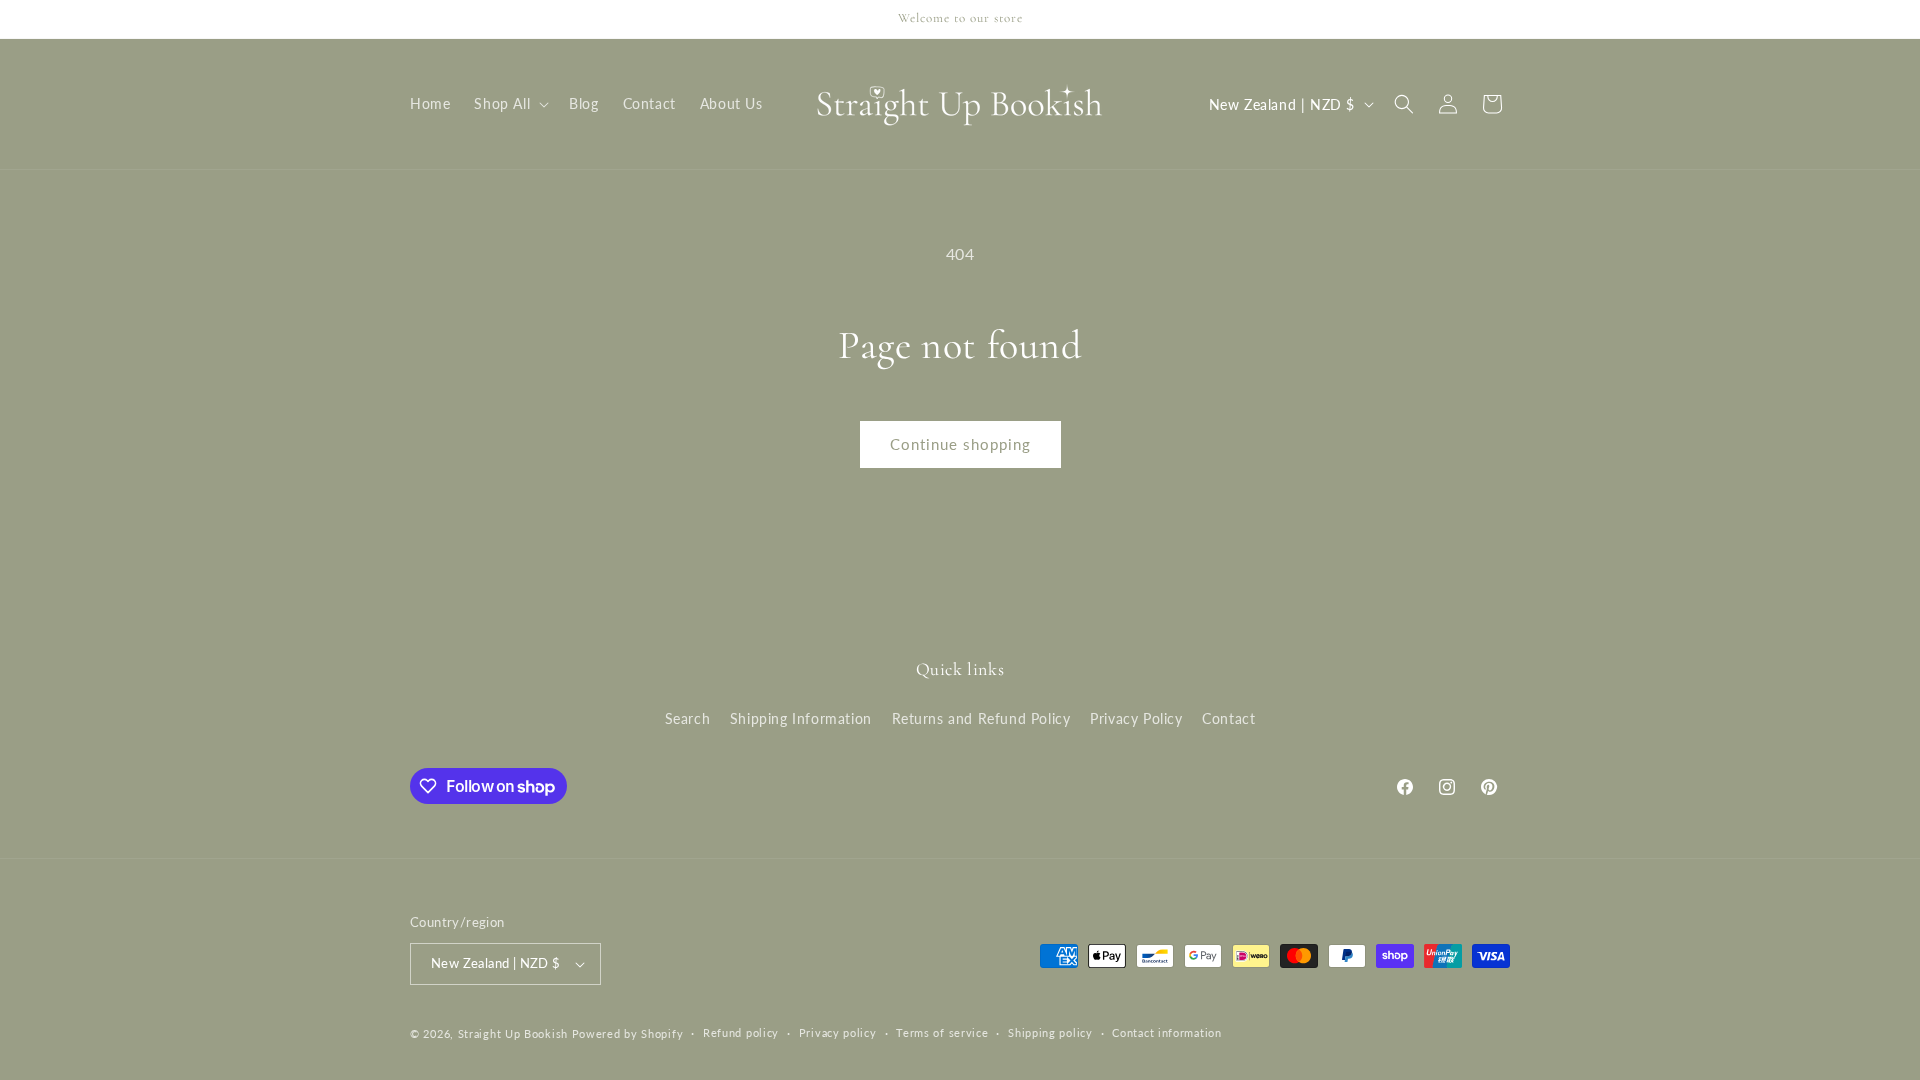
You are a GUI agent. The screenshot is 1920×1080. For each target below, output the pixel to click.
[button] (509, 104)
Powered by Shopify (628, 1033)
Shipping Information (801, 718)
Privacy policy (838, 1032)
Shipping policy (1050, 1032)
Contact (1228, 718)
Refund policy (741, 1032)
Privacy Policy (1136, 718)
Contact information (1166, 1032)
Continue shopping (960, 444)
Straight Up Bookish (513, 1033)
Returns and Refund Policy (981, 718)
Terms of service (942, 1032)
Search (688, 718)
